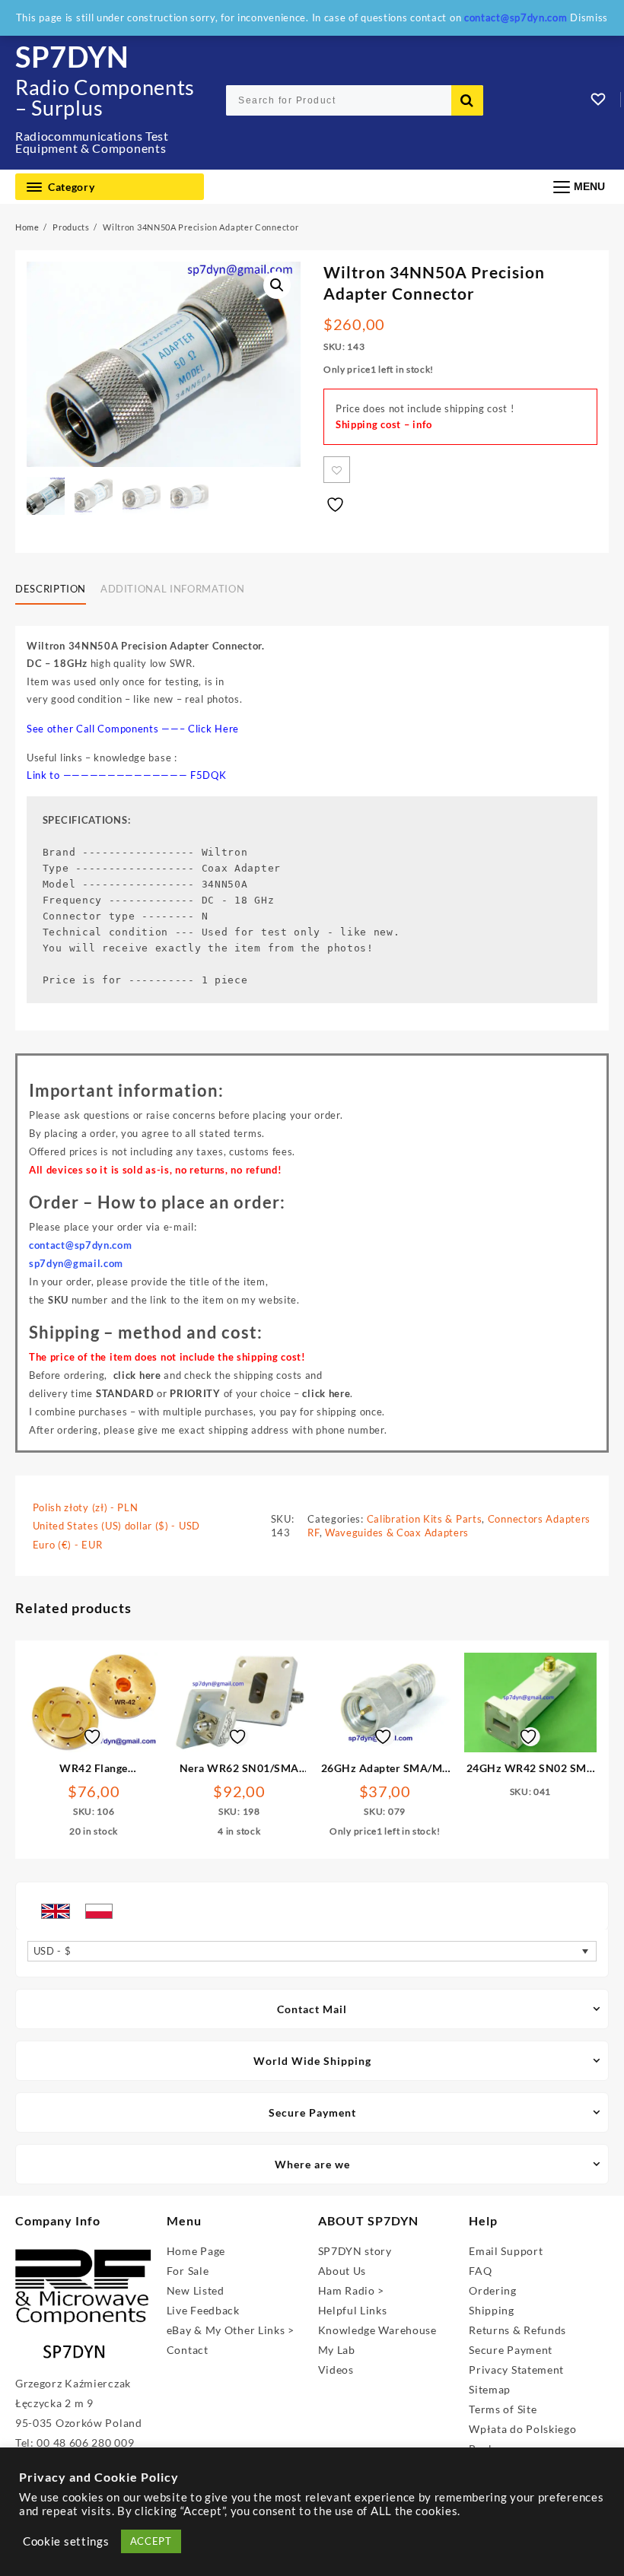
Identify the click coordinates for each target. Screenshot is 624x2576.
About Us (342, 2271)
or (158, 1393)
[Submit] (467, 100)
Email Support (506, 2251)
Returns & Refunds (517, 2330)
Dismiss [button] (589, 17)
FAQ (480, 2271)
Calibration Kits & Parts (425, 1519)
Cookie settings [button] (66, 2541)
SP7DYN (72, 56)
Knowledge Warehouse (377, 2330)
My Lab (337, 2350)
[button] (277, 285)
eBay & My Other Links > (231, 2330)
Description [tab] (51, 589)
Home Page (196, 2251)
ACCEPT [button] (151, 2541)
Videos (336, 2370)
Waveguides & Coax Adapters (397, 1533)
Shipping (492, 2310)
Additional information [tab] (172, 589)
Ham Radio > (352, 2290)
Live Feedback (203, 2310)
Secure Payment (511, 2350)
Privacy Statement (516, 2370)
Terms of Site (503, 2409)
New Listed (196, 2290)
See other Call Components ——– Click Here (133, 729)
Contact (188, 2350)
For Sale (188, 2271)
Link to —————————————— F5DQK (127, 775)
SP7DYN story (355, 2251)
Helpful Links (353, 2310)
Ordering (493, 2290)
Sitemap (490, 2389)
